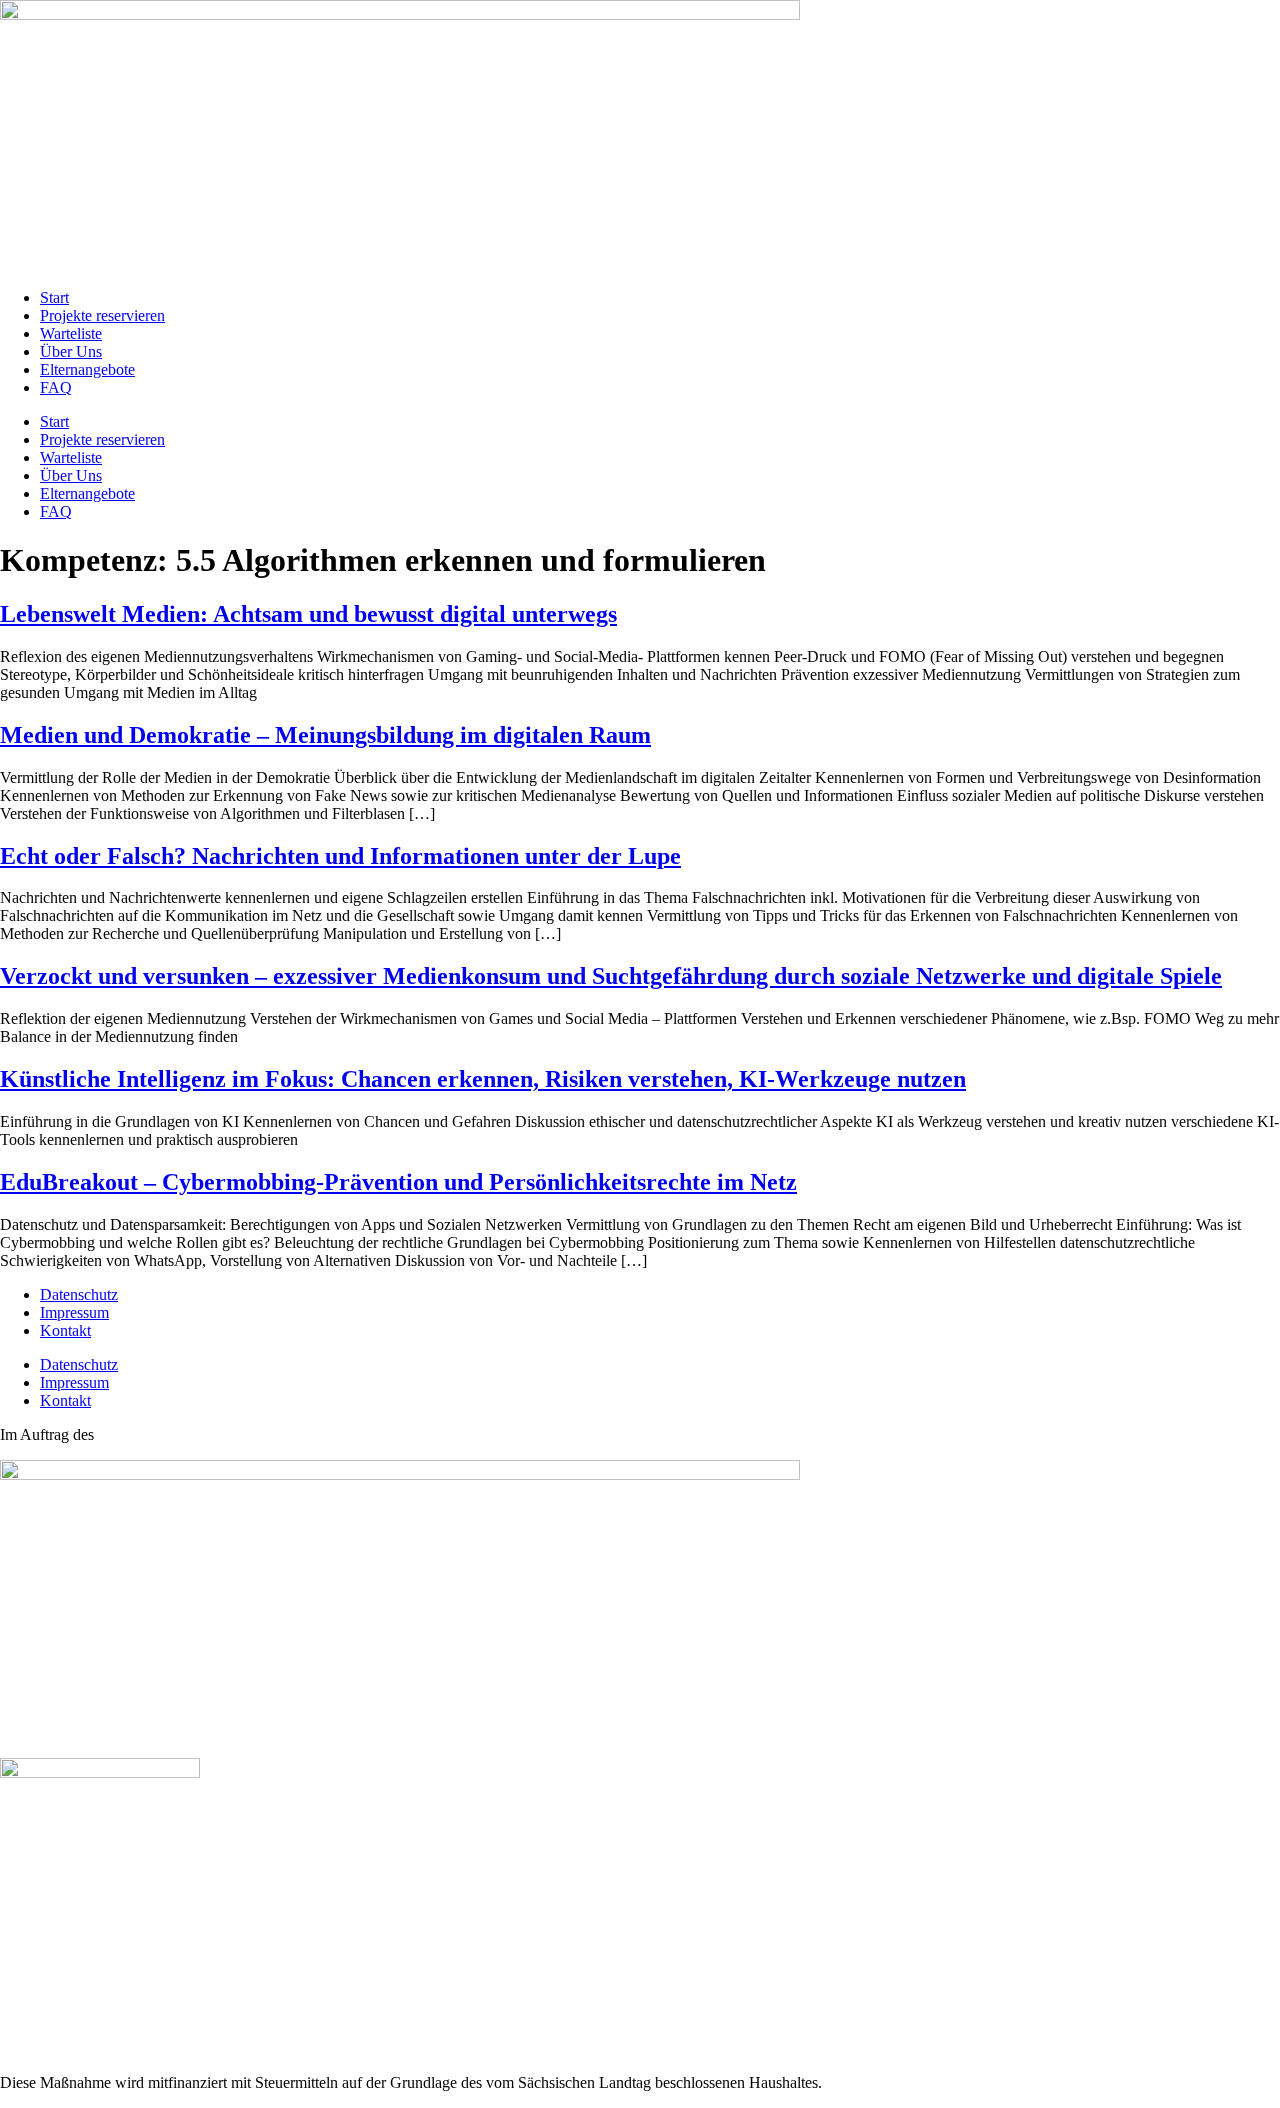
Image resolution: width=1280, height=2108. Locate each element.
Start (54, 297)
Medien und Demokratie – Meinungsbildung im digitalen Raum (325, 735)
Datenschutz (79, 1294)
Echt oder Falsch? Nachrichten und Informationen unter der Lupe (340, 856)
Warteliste (71, 333)
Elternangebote (87, 369)
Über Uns (71, 351)
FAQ (56, 387)
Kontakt (65, 1330)
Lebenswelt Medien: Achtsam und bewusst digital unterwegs (308, 614)
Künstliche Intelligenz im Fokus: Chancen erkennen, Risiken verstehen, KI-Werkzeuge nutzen (483, 1079)
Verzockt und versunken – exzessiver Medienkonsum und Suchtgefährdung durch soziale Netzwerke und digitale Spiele (611, 976)
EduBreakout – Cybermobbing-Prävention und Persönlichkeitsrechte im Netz (398, 1182)
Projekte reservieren (102, 315)
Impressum (74, 1312)
